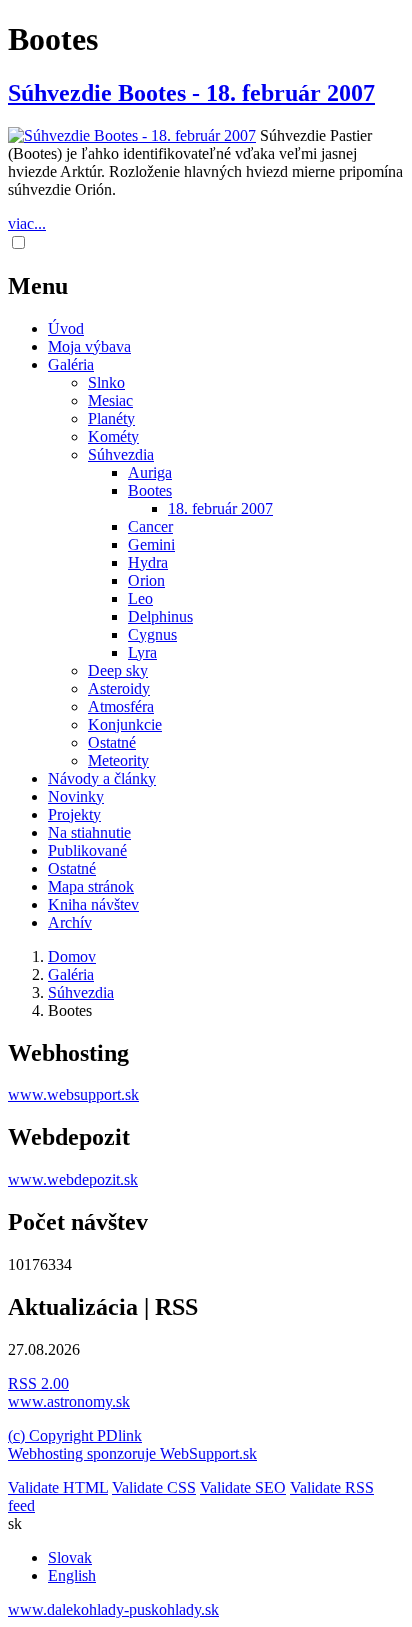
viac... (27, 223)
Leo (140, 598)
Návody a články (102, 778)
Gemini (151, 544)
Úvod (66, 328)
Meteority (118, 760)
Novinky (76, 796)
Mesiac (110, 400)
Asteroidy (119, 688)
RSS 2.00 (38, 1383)
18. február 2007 (220, 508)
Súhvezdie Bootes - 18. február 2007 (191, 93)
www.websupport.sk (73, 1094)
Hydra (148, 562)
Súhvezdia (121, 454)
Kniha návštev (93, 904)
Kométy (113, 436)
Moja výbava (89, 346)
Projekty (74, 814)
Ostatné (112, 742)
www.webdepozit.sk (73, 1179)
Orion (146, 580)
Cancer (150, 526)
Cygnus (152, 634)
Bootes (150, 490)
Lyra (142, 652)
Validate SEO (243, 1487)
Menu (38, 286)
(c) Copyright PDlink (75, 1435)
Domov (72, 956)
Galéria (71, 364)
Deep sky (118, 670)
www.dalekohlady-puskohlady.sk (113, 1609)
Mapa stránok (91, 886)
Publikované (87, 850)
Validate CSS (154, 1487)
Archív (70, 922)
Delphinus (160, 616)
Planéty (111, 418)
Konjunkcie (125, 724)
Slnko (106, 382)
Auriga (150, 472)
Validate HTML (58, 1487)
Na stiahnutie (89, 832)
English (72, 1575)
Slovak (70, 1557)
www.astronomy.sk (69, 1401)
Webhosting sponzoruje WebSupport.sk (132, 1453)
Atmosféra (121, 706)
